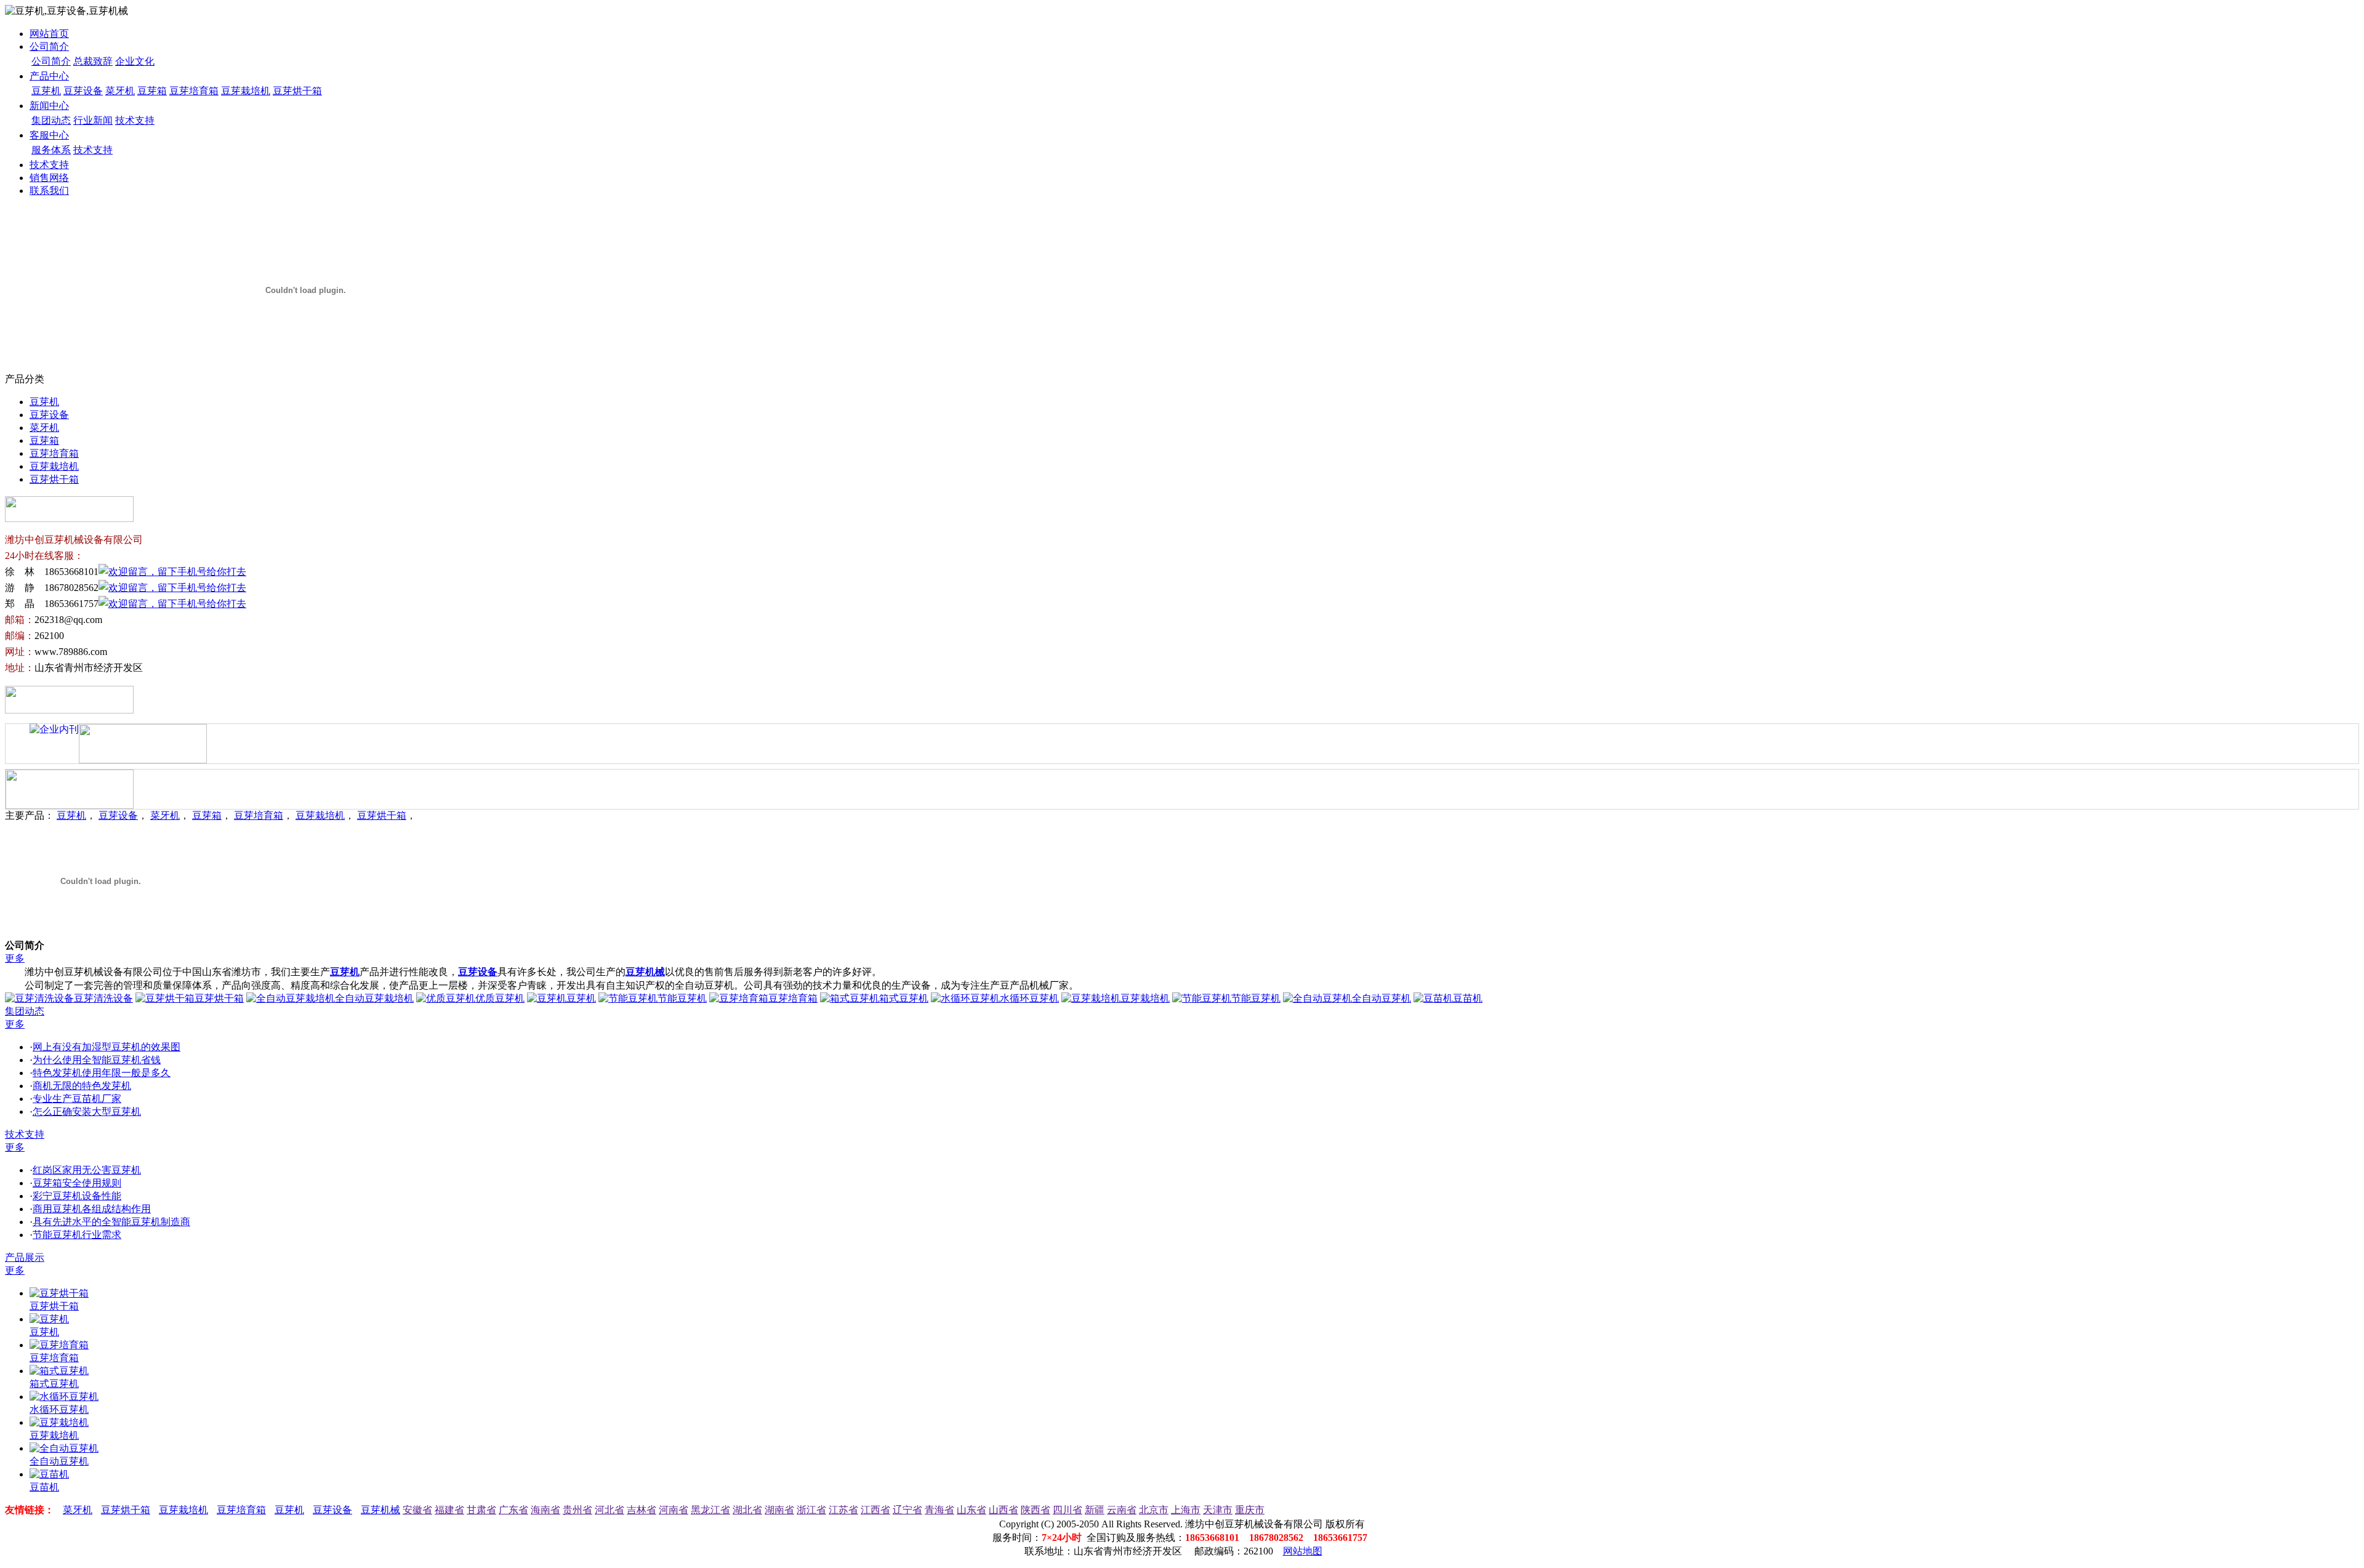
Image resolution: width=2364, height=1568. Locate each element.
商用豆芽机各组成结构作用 (92, 1209)
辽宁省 (907, 1510)
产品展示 (25, 1257)
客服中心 (49, 135)
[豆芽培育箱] (59, 1345)
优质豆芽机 (500, 998)
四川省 (1067, 1510)
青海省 (939, 1510)
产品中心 (49, 76)
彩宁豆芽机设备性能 (77, 1196)
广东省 (513, 1510)
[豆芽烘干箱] (59, 1293)
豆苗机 (1468, 998)
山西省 (1003, 1510)
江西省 (875, 1510)
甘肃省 (481, 1510)
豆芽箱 (152, 91)
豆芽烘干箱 (297, 91)
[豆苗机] (49, 1474)
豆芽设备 (83, 91)
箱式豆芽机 (904, 998)
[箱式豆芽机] (59, 1371)
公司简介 (49, 46)
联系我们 (49, 191)
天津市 (1218, 1510)
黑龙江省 (710, 1510)
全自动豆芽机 (1381, 998)
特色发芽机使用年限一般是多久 (102, 1073)
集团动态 (51, 120)
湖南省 (779, 1510)
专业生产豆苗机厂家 (77, 1099)
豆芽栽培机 (246, 91)
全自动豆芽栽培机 (374, 998)
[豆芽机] (49, 1319)
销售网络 (49, 178)
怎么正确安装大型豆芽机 (87, 1112)
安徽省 (417, 1510)
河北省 (609, 1510)
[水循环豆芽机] (64, 1397)
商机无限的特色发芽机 (82, 1086)
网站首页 (49, 34)
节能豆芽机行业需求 (77, 1235)
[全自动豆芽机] (64, 1448)
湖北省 (747, 1510)
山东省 (971, 1510)
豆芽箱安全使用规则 (77, 1183)
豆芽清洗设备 (103, 998)
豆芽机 (46, 91)
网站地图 (1303, 1551)
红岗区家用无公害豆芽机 (87, 1170)
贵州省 (577, 1510)
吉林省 (641, 1510)
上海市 (1186, 1510)
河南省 (673, 1510)
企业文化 (135, 61)
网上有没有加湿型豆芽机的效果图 (107, 1047)
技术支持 (135, 120)
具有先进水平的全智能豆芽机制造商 (111, 1222)
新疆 (1095, 1510)
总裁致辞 (93, 61)
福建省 (449, 1510)
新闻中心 (49, 106)
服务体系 (51, 150)
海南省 (545, 1510)
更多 (15, 958)
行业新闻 (93, 120)
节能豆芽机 (682, 998)
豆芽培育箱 (194, 91)
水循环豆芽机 (1029, 998)
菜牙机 (120, 91)
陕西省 (1035, 1510)
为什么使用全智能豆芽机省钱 (97, 1060)
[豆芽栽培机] (59, 1422)
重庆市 (1250, 1510)
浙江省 (811, 1510)
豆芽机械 (645, 972)
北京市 (1154, 1510)
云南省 (1122, 1510)
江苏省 (843, 1510)
